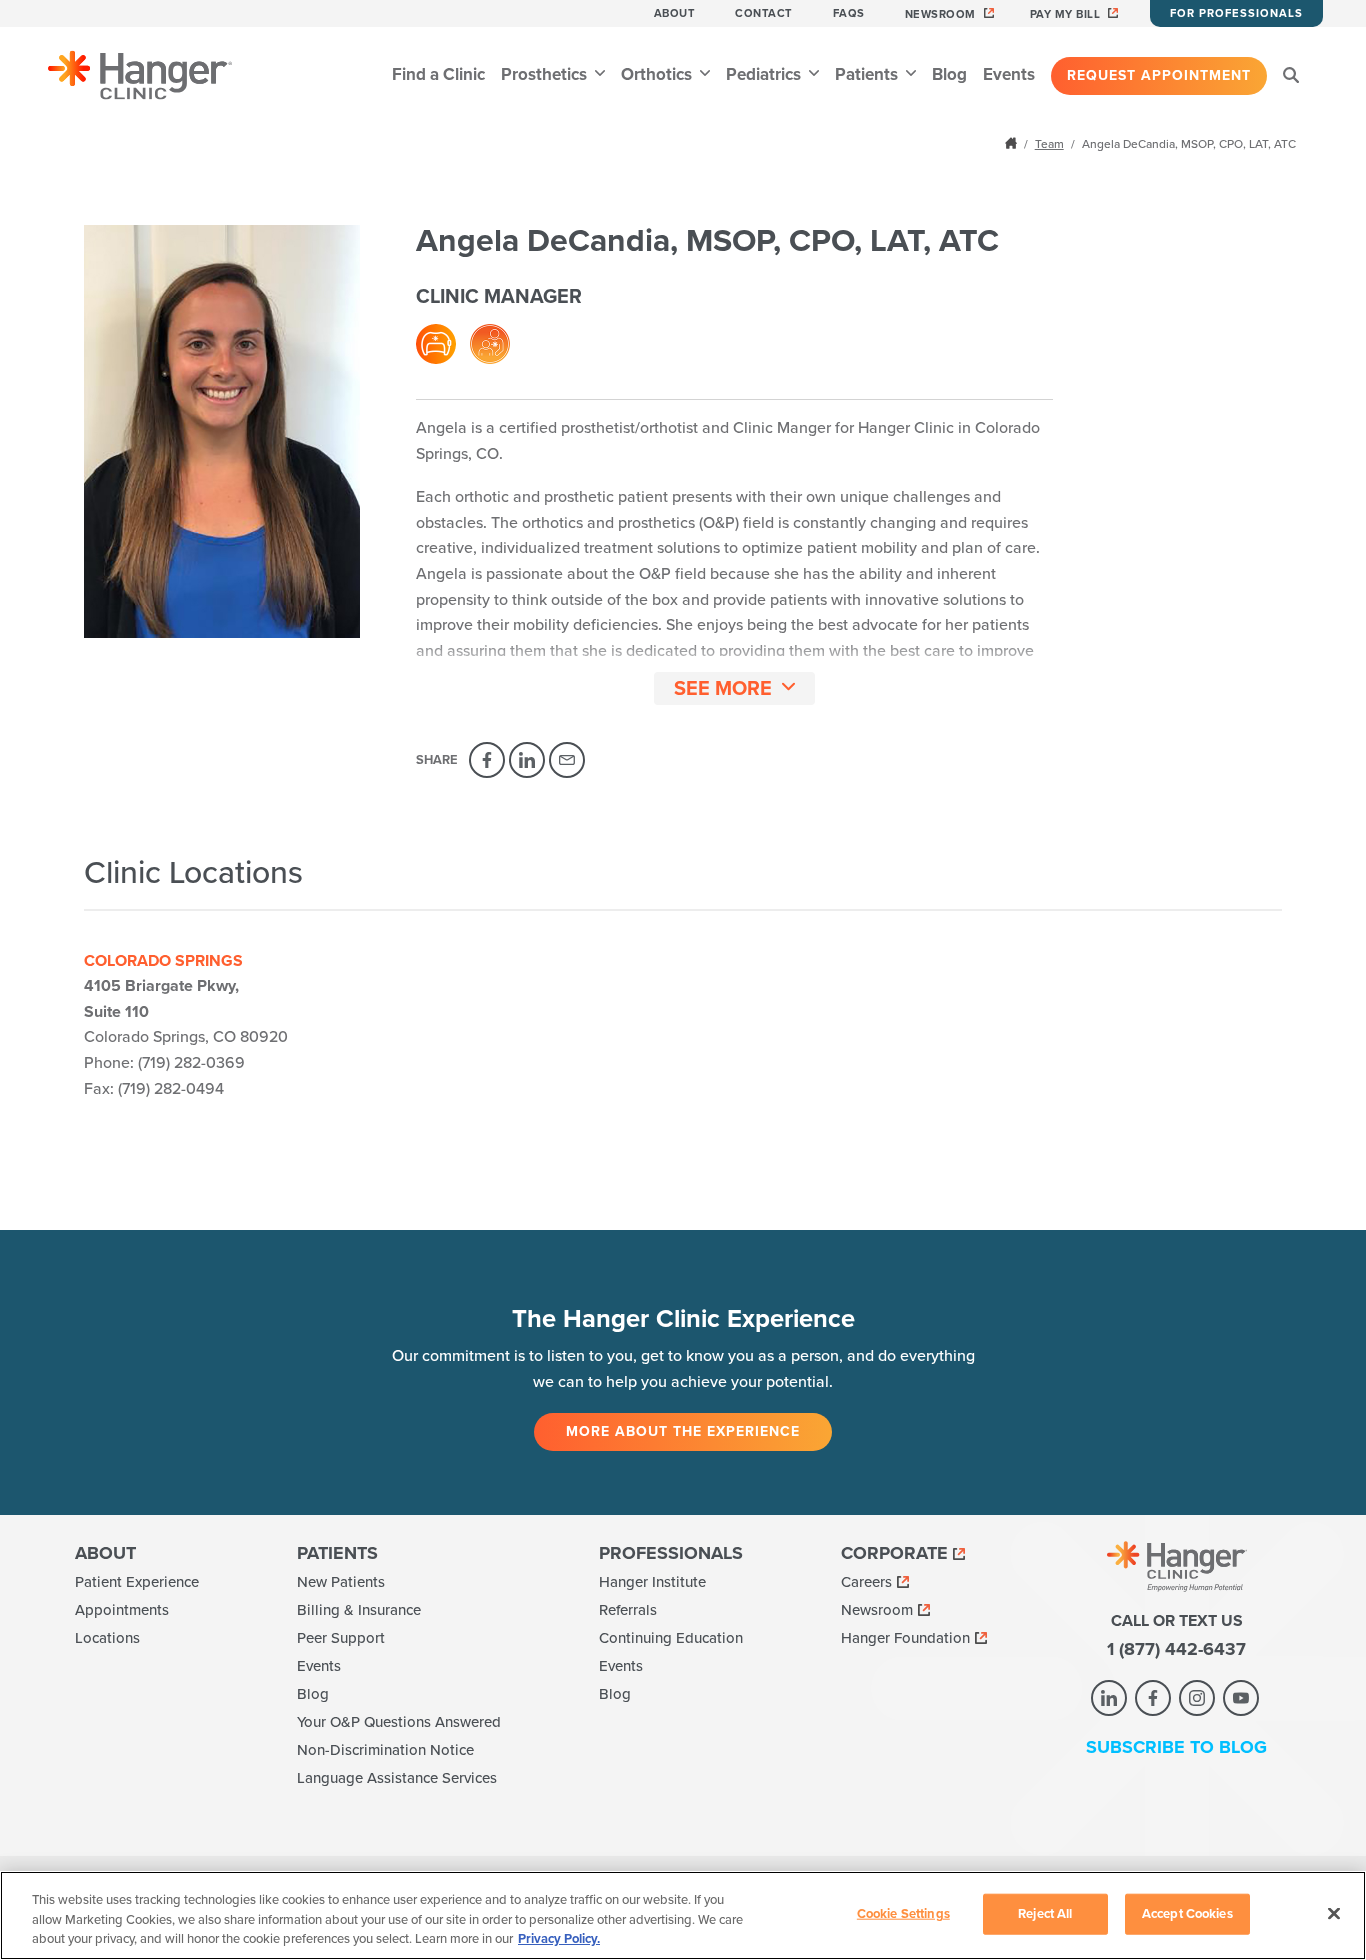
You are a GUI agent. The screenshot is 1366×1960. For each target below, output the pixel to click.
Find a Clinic (438, 74)
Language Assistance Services (397, 1778)
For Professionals (1236, 13)
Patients (868, 74)
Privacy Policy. (559, 1939)
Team (1049, 144)
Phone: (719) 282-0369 (164, 1063)
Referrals (628, 1610)
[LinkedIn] (527, 760)
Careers (866, 1582)
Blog (949, 74)
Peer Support (341, 1638)
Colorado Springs (163, 961)
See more (723, 689)
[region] (683, 1915)
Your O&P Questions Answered (399, 1722)
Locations (107, 1638)
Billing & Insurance (359, 1610)
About (675, 13)
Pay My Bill (1065, 14)
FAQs (849, 13)
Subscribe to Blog (1176, 1747)
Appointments (122, 1610)
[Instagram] (1197, 1698)
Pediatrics (765, 74)
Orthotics (658, 74)
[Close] (1334, 1913)
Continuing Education (671, 1638)
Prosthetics (546, 74)
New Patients (341, 1582)
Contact (764, 13)
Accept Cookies (1187, 1913)
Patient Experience (137, 1582)
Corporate (894, 1553)
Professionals (671, 1553)
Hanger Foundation (905, 1638)
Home (1013, 143)
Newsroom (940, 14)
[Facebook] (487, 760)
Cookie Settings (903, 1913)
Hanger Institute (652, 1582)
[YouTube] (1241, 1698)
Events (1009, 74)
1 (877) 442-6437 (1176, 1649)
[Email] (567, 760)
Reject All (1045, 1913)
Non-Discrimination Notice (385, 1750)
